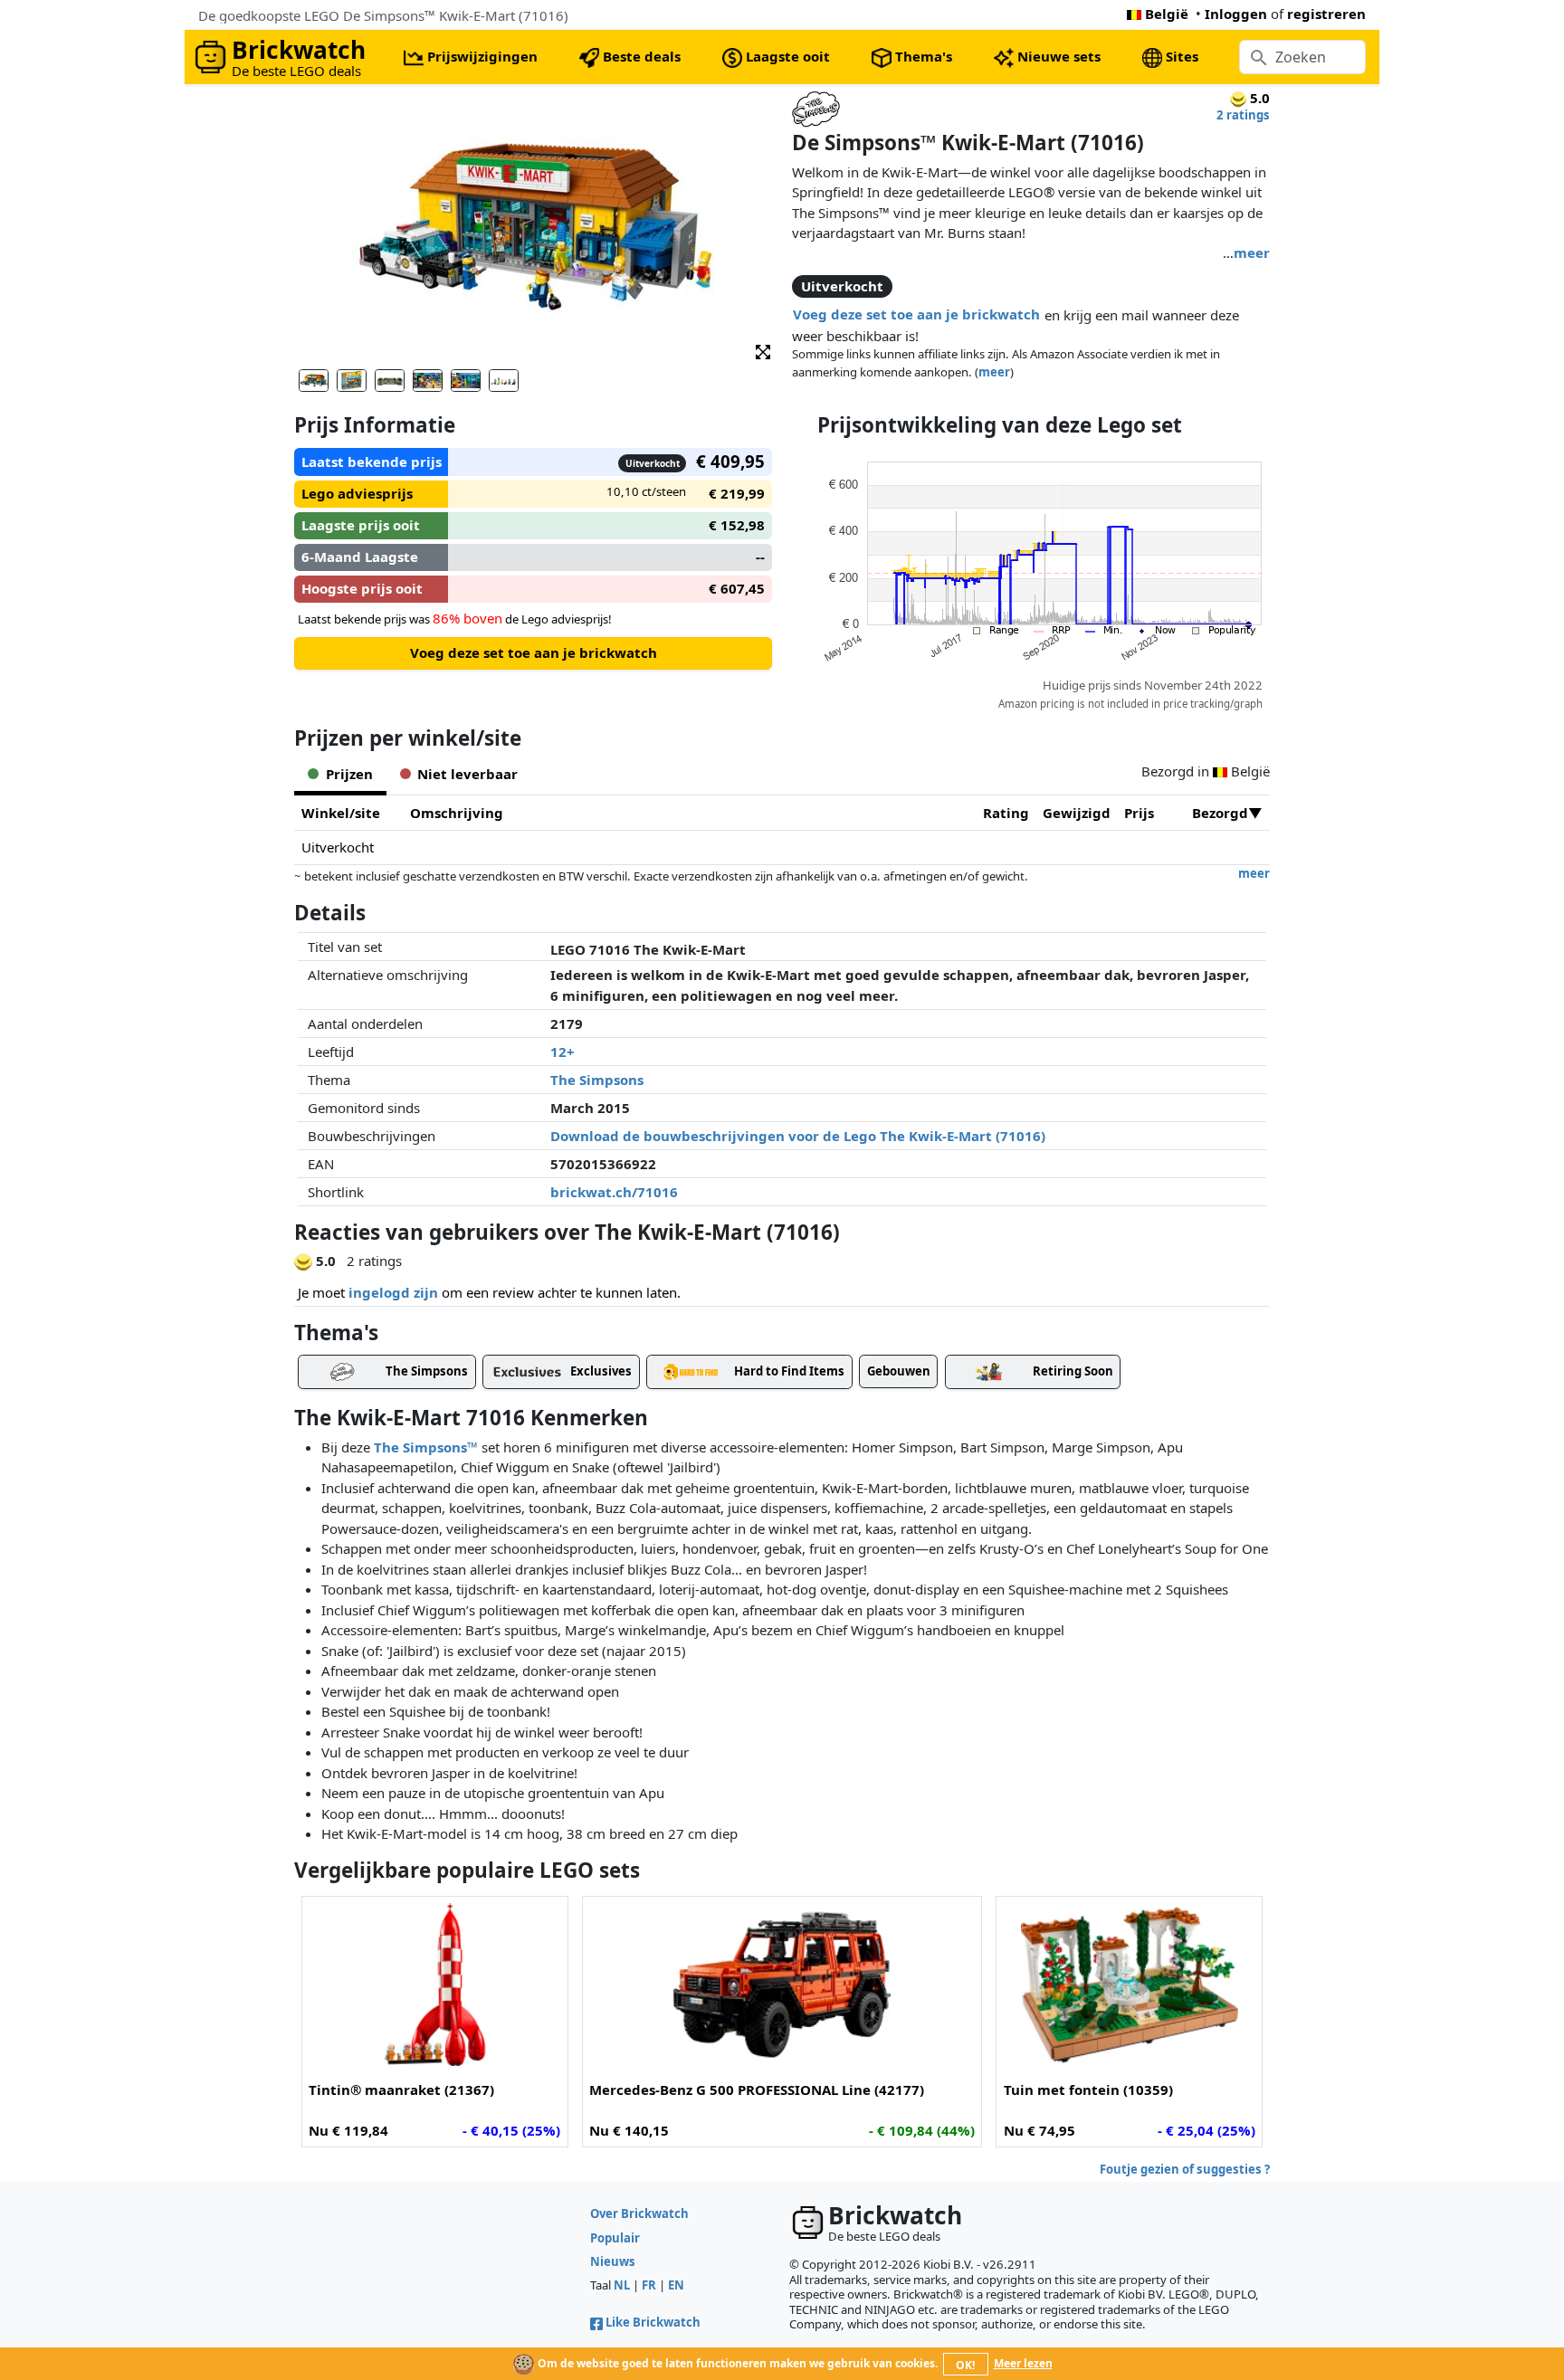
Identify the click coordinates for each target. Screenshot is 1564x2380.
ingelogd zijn (393, 1292)
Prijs (1139, 813)
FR (649, 2285)
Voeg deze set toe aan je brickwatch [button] (916, 314)
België (1167, 14)
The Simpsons (597, 1080)
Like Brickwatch (653, 2322)
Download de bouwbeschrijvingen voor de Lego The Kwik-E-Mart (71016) (798, 1136)
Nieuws (613, 2261)
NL (622, 2285)
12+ (563, 1052)
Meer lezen (1023, 2363)
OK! (965, 2365)
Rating (1006, 813)
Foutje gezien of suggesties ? (1185, 2169)
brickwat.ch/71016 (614, 1192)
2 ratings (1243, 115)
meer (1252, 252)
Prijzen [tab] (349, 774)
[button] (763, 351)
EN (676, 2285)
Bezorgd (1220, 813)
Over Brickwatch (639, 2213)
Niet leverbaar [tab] (467, 774)
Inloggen (1236, 14)
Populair (615, 2238)
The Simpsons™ (426, 1447)
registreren (1326, 14)
